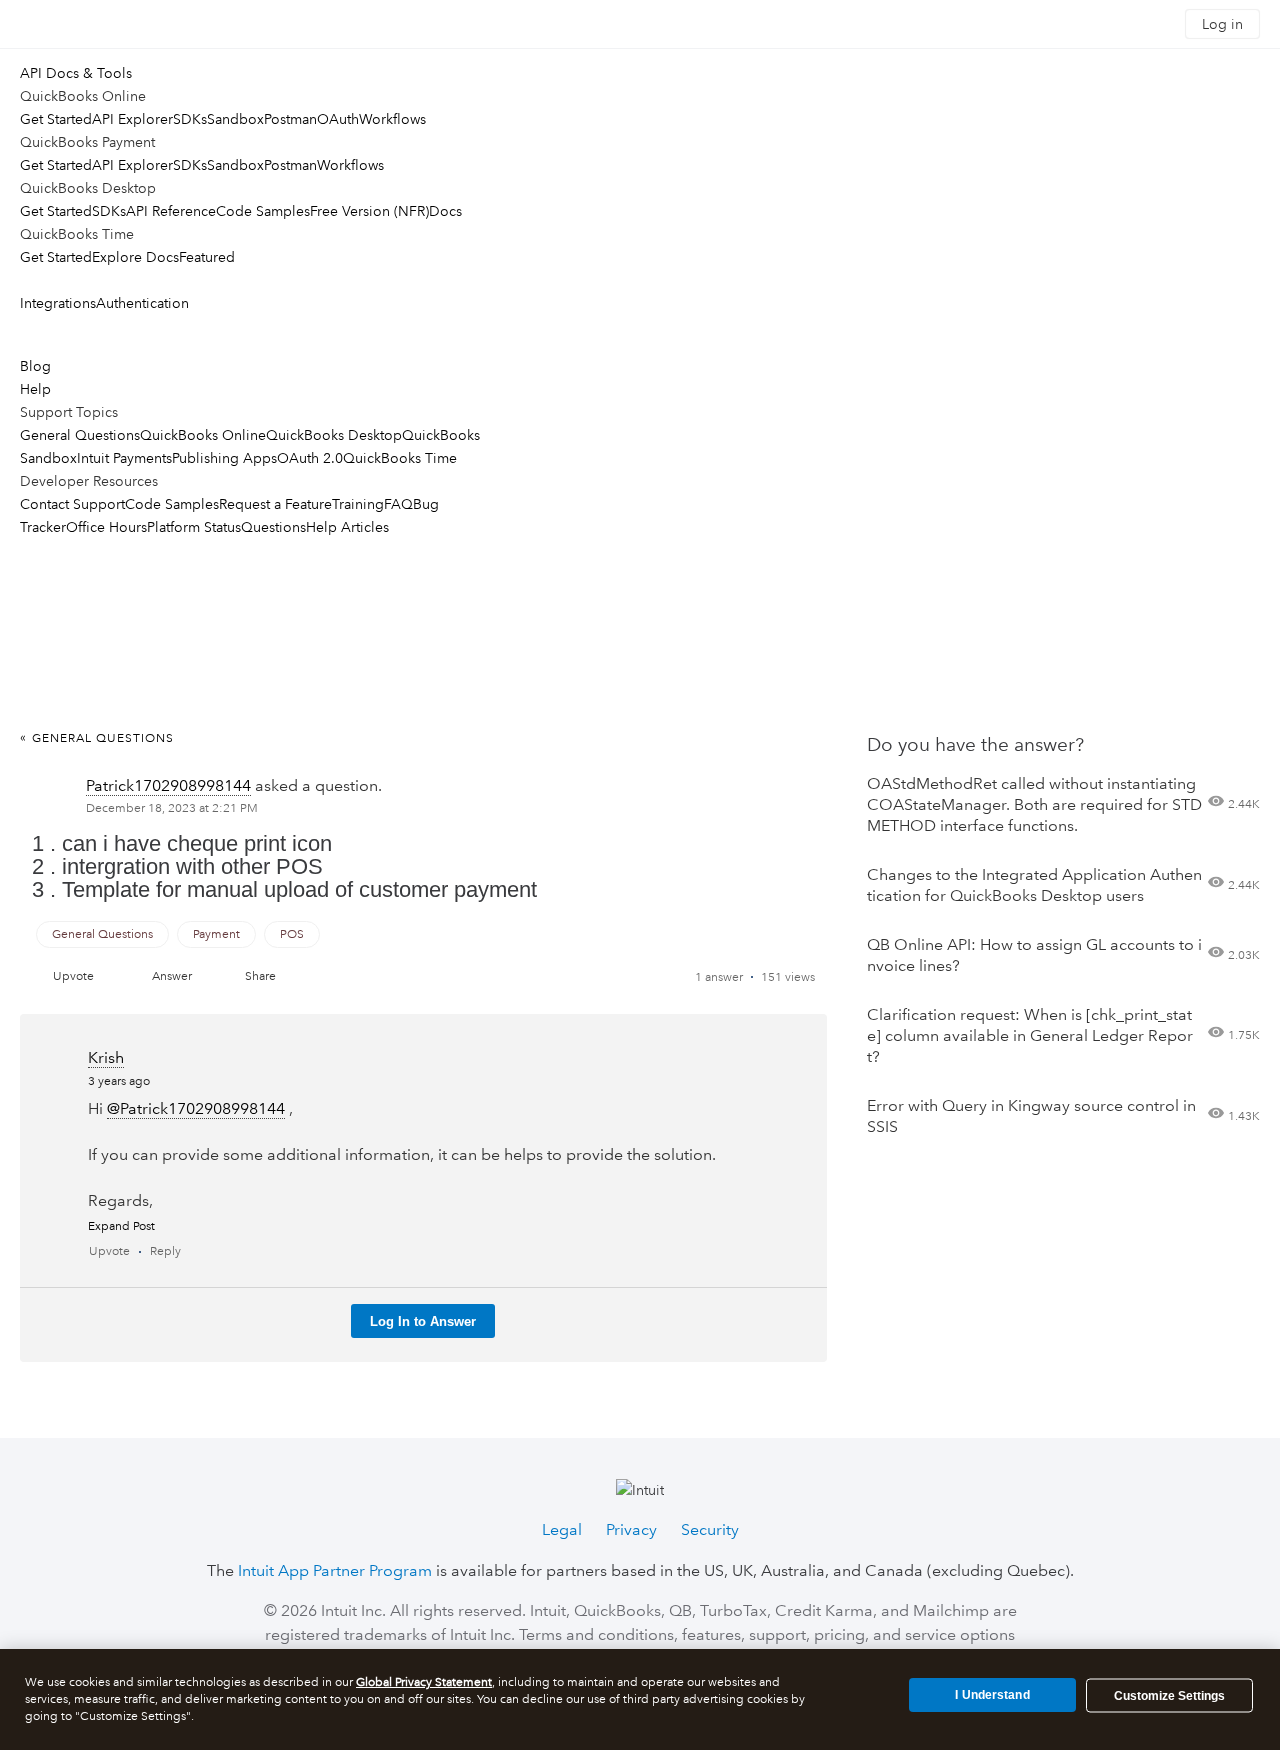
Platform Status (194, 527)
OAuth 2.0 (310, 458)
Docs (445, 211)
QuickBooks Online (203, 435)
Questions (273, 527)
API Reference (171, 211)
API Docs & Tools (76, 73)
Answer (172, 976)
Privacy (631, 1529)
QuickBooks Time (400, 458)
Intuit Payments (124, 458)
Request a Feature (275, 504)
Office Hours (106, 527)
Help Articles (347, 527)
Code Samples (263, 211)
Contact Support (72, 504)
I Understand (992, 1695)
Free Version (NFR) (369, 211)
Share (260, 976)
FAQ (398, 504)
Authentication (142, 303)
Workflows (392, 119)
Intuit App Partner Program (335, 1570)
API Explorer (132, 119)
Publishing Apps (224, 458)
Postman (290, 119)
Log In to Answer (423, 1321)
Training (358, 504)
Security (710, 1529)
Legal (562, 1529)
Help (35, 389)
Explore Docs (135, 257)
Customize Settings (1169, 1696)
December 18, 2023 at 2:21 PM (172, 808)
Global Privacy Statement (424, 1682)
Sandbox (235, 119)
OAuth (338, 119)
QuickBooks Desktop (334, 435)
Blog (35, 366)
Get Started (56, 119)
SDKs (190, 119)
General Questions (80, 435)
